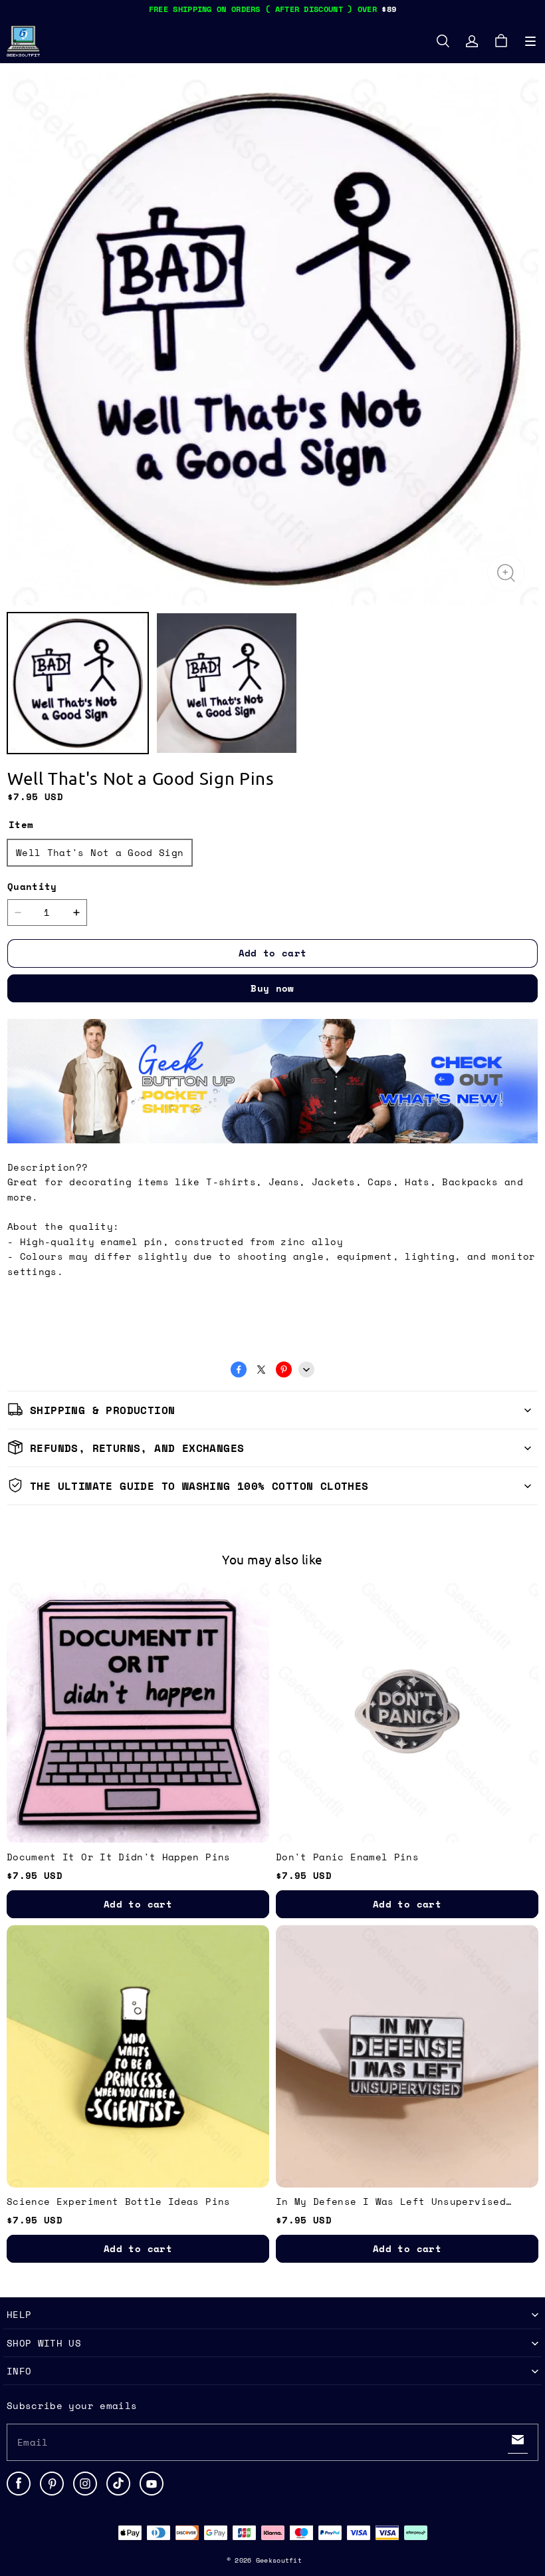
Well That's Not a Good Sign (100, 852)
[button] (530, 41)
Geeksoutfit (279, 2560)
